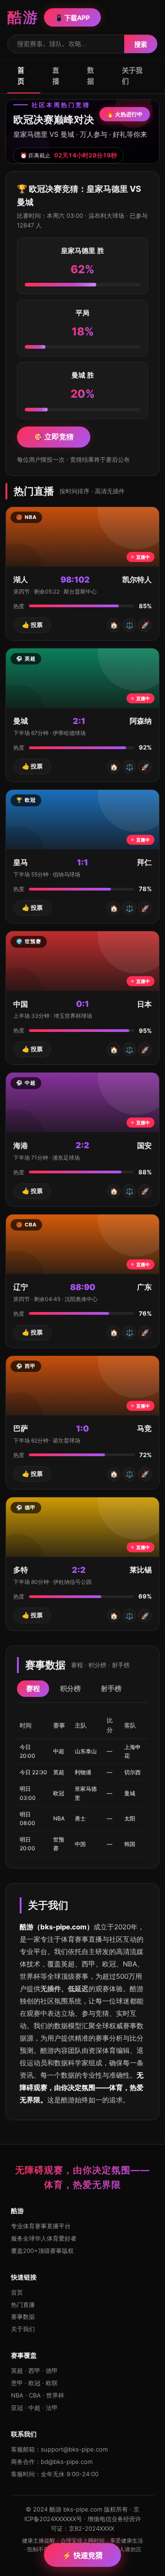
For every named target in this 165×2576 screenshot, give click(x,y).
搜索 (141, 44)
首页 (21, 76)
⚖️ (129, 625)
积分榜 (70, 1688)
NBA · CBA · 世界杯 (38, 2395)
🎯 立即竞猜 (54, 437)
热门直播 (23, 2305)
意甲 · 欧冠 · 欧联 (34, 2383)
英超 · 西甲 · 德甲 (34, 2371)
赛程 (33, 1688)
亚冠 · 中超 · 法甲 (34, 2408)
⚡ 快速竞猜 (82, 2555)
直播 (56, 76)
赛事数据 (23, 2317)
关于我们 (132, 76)
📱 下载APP (72, 18)
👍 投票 (32, 625)
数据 (91, 76)
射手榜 (111, 1688)
